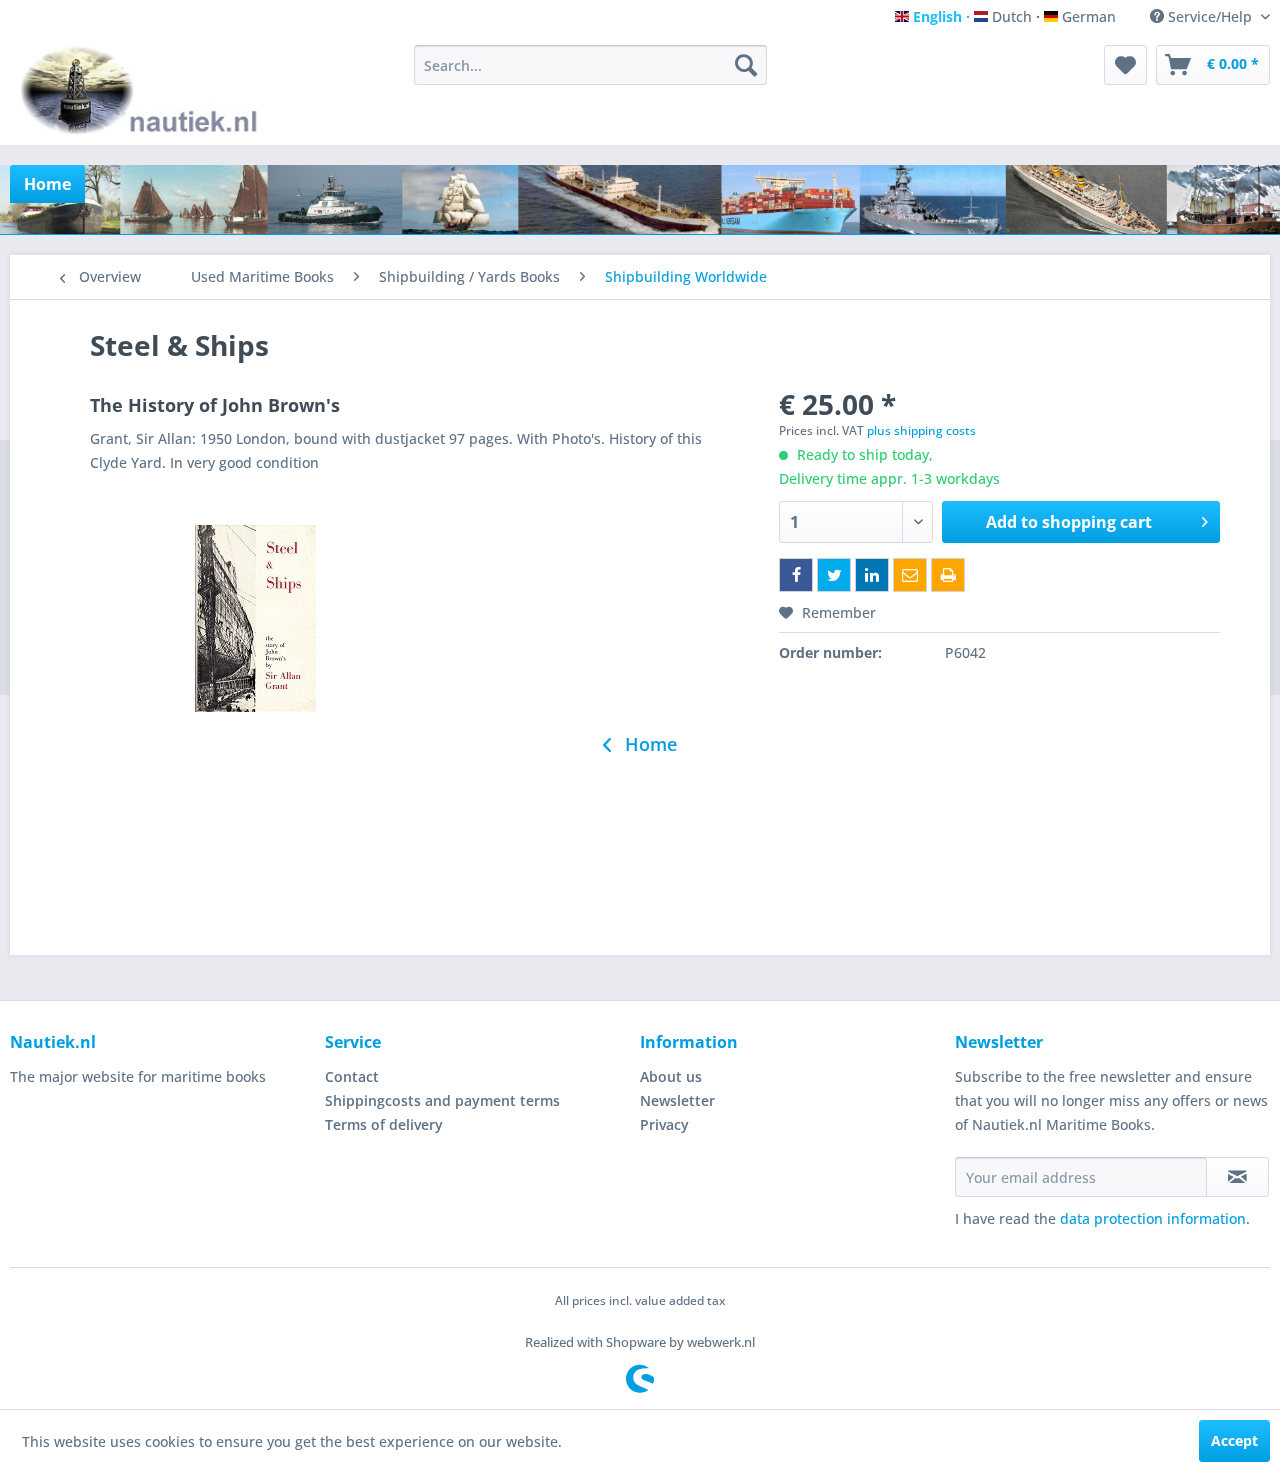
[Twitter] (834, 575)
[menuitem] (590, 65)
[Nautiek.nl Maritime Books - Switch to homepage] (143, 90)
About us (671, 1076)
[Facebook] (796, 575)
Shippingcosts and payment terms (442, 1100)
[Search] (746, 65)
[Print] (948, 575)
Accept (1234, 1440)
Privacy (664, 1124)
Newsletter (677, 1100)
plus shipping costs (921, 430)
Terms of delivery (384, 1124)
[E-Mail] (910, 575)
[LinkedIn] (872, 575)
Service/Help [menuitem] (1210, 16)
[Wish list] (1125, 65)
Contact (352, 1076)
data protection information (1153, 1218)
